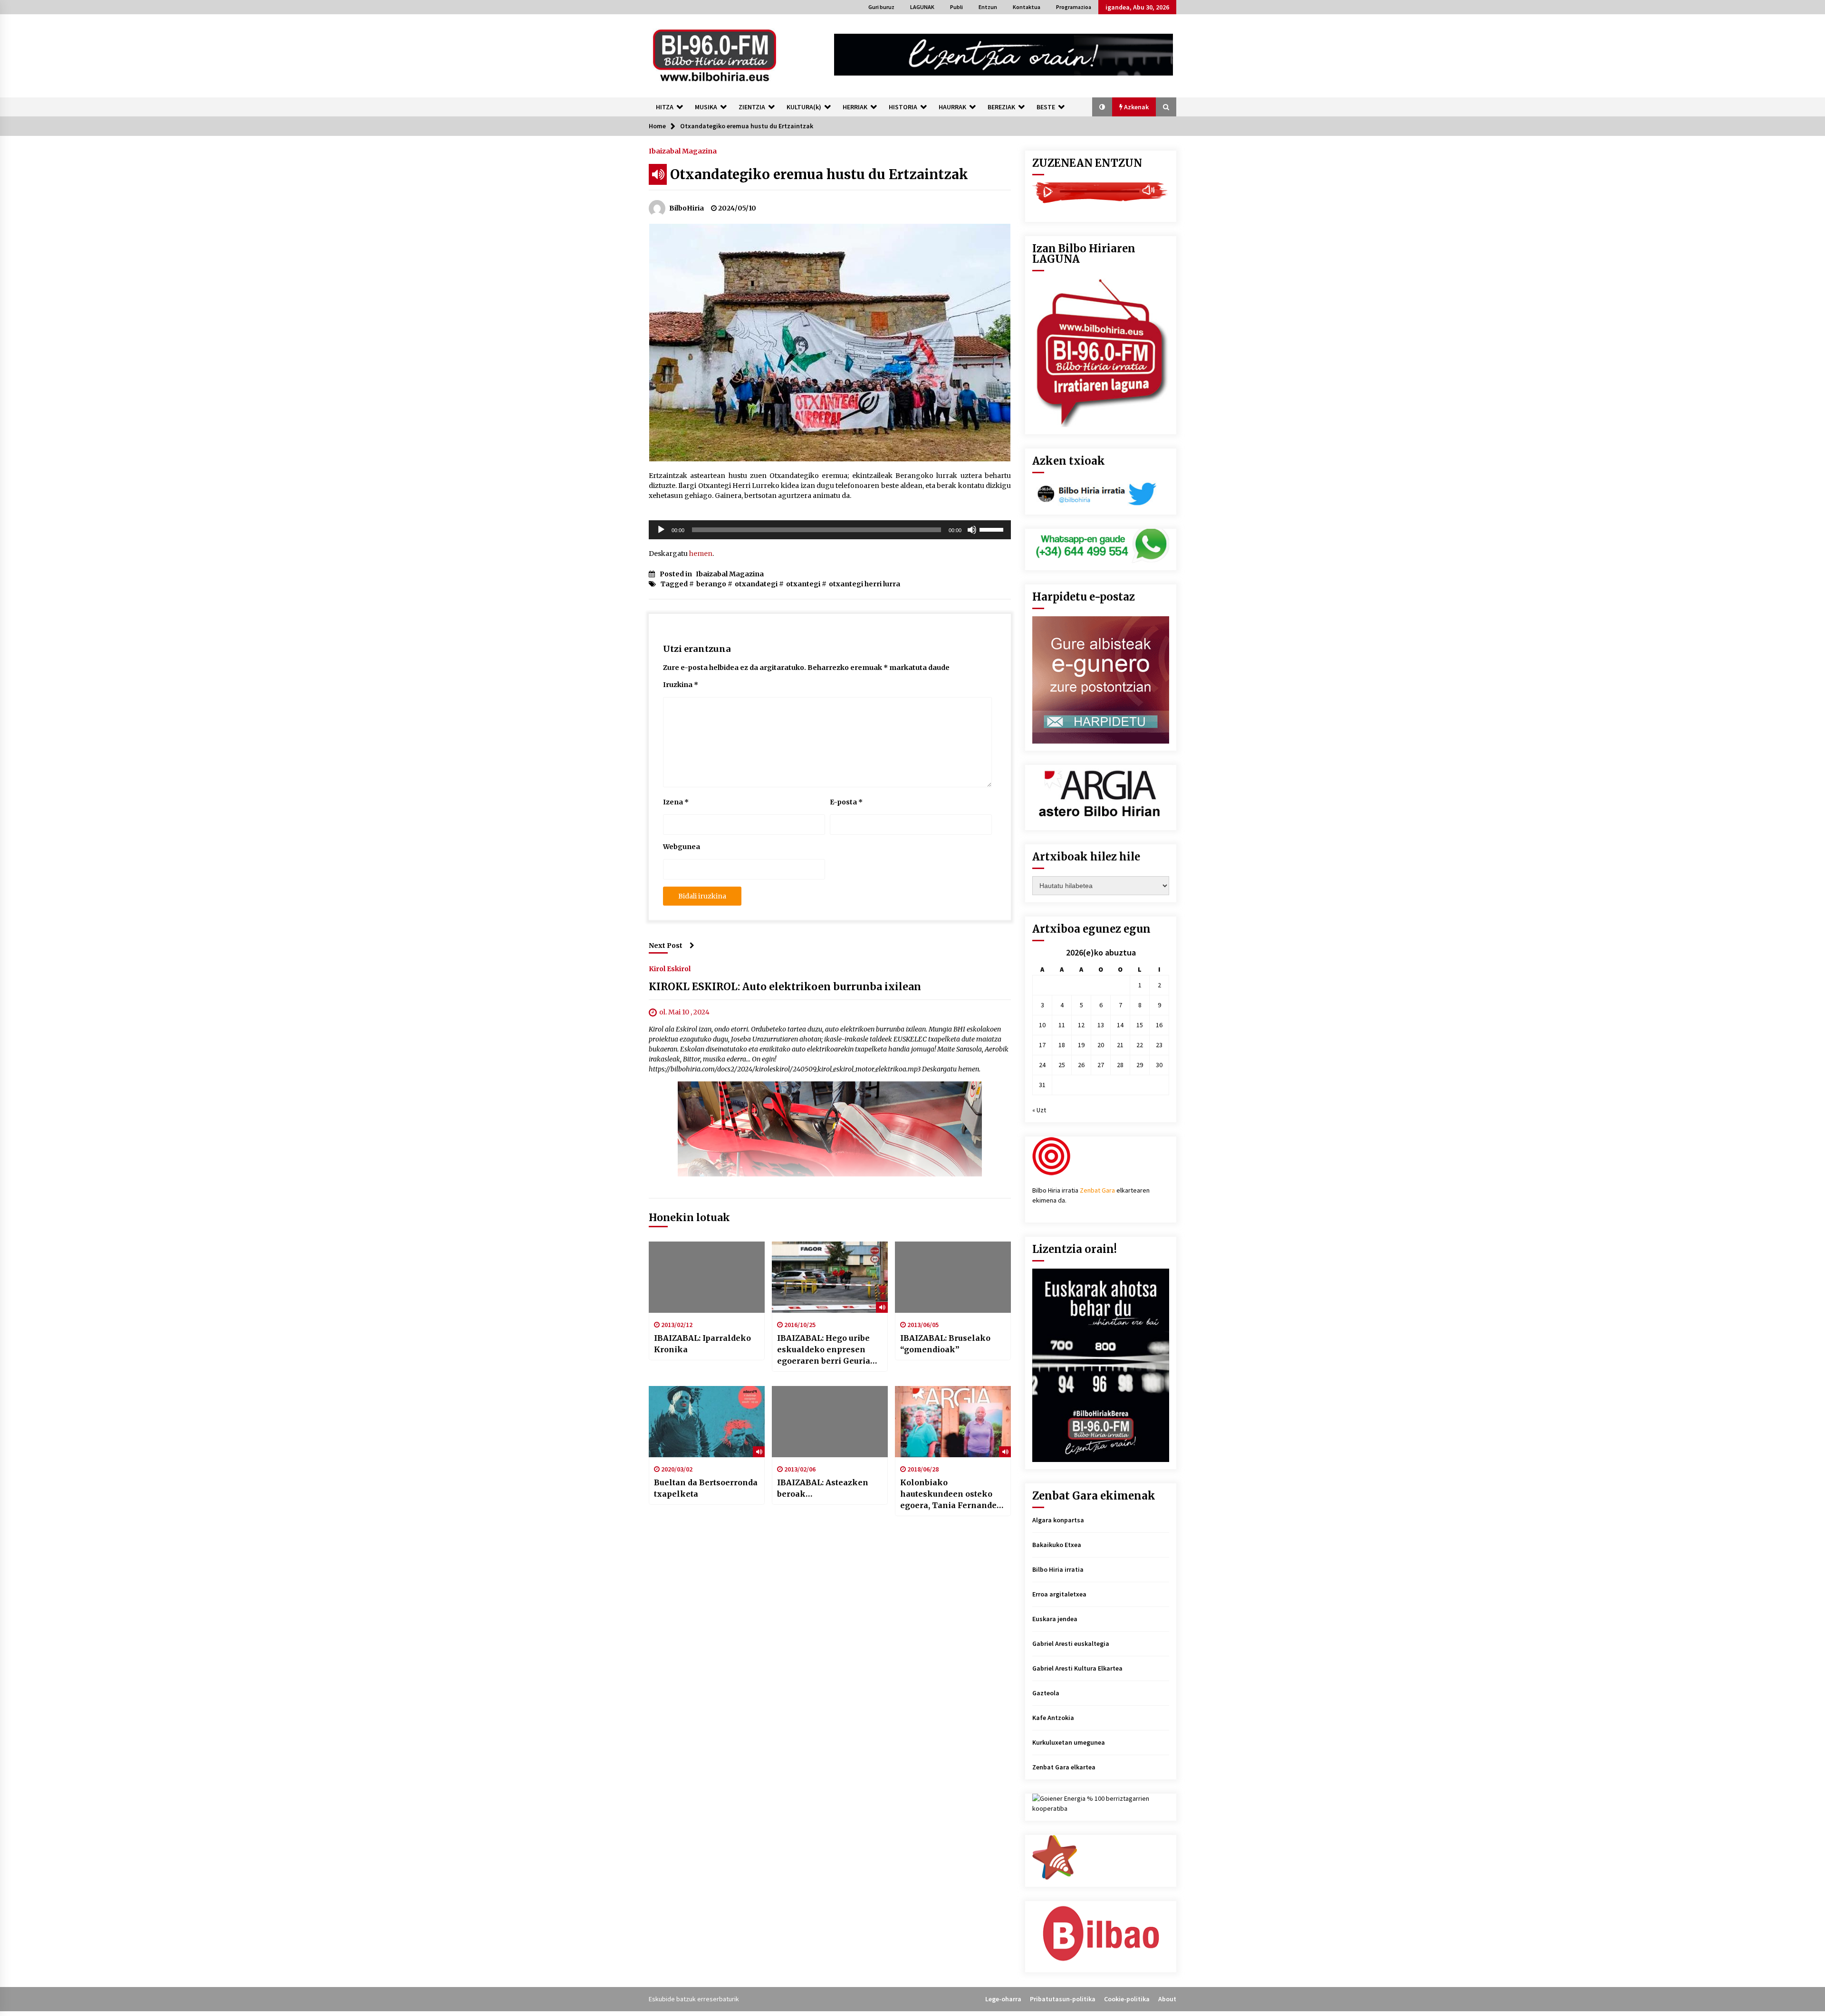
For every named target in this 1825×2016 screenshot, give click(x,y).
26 (1081, 1065)
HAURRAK (952, 107)
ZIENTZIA (752, 107)
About (1167, 1999)
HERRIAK (855, 107)
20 (1101, 1045)
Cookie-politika (1127, 1999)
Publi (956, 7)
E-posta (846, 802)
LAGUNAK (922, 7)
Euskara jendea (1055, 1619)
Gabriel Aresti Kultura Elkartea (1077, 1668)
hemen (701, 554)
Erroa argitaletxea (1059, 1594)
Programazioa (1074, 7)
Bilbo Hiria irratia (1058, 1569)
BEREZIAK (1001, 107)
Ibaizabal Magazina (683, 151)
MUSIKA (706, 107)
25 (1062, 1065)
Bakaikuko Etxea (1057, 1545)
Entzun (988, 7)
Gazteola (1046, 1693)
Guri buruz (881, 7)
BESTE (1046, 107)
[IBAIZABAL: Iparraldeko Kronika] (707, 1277)
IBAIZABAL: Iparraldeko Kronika (702, 1344)
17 (1042, 1045)
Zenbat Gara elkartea (1064, 1767)
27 (1101, 1065)
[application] (830, 530)
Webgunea (682, 847)
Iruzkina (681, 685)
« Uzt (1039, 1110)
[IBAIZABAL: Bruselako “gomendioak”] (953, 1277)
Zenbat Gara (1097, 1190)
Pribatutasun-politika (1063, 1999)
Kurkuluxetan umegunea (1069, 1742)
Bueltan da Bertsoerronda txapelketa (706, 1488)
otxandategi (756, 584)
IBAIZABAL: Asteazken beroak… (823, 1488)
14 (1120, 1025)
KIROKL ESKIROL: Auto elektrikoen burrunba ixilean (785, 987)
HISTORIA (903, 107)
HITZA (665, 107)
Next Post (666, 946)
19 (1081, 1045)
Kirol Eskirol (670, 968)
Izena (676, 802)
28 (1120, 1065)
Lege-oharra (1003, 1999)
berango (711, 584)
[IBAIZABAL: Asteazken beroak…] (830, 1422)
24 (1042, 1065)
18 (1062, 1045)
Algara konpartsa (1058, 1520)
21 (1120, 1045)
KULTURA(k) (804, 107)
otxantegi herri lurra (864, 584)
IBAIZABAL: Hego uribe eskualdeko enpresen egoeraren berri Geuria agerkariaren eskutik (824, 1350)
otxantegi (803, 584)
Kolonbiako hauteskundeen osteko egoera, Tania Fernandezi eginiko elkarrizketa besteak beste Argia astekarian (952, 1494)
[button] (1102, 107)
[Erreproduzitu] (661, 530)
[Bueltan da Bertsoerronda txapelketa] (707, 1422)
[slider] (993, 529)
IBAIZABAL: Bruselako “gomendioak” (945, 1344)
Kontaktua (1027, 7)
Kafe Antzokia (1053, 1718)
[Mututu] (972, 530)
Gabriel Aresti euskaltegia (1071, 1643)
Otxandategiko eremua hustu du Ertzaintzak (819, 174)
